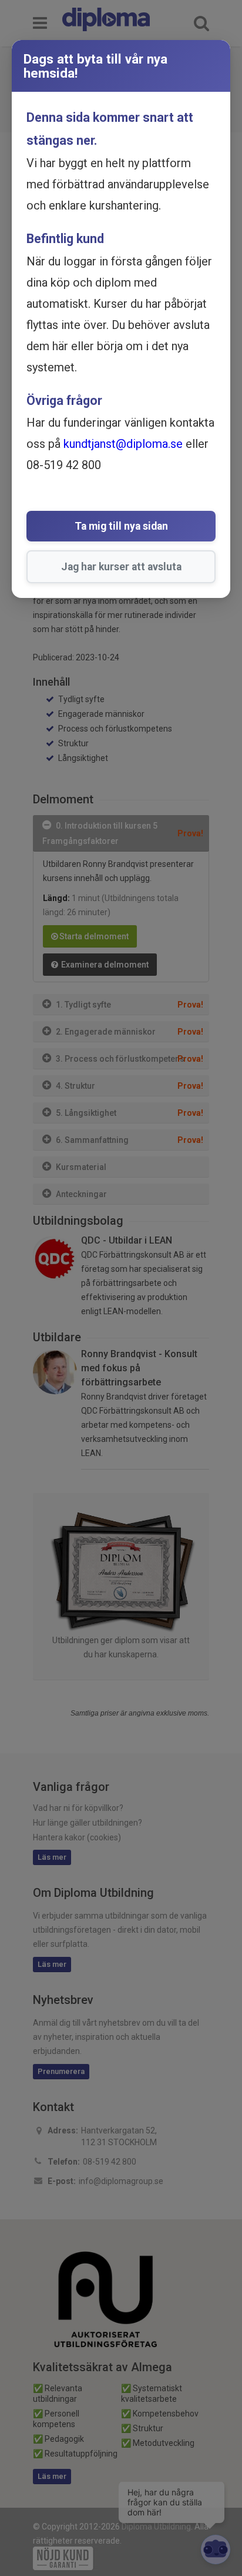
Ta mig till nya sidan (121, 526)
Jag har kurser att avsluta (121, 567)
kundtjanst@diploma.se (123, 444)
